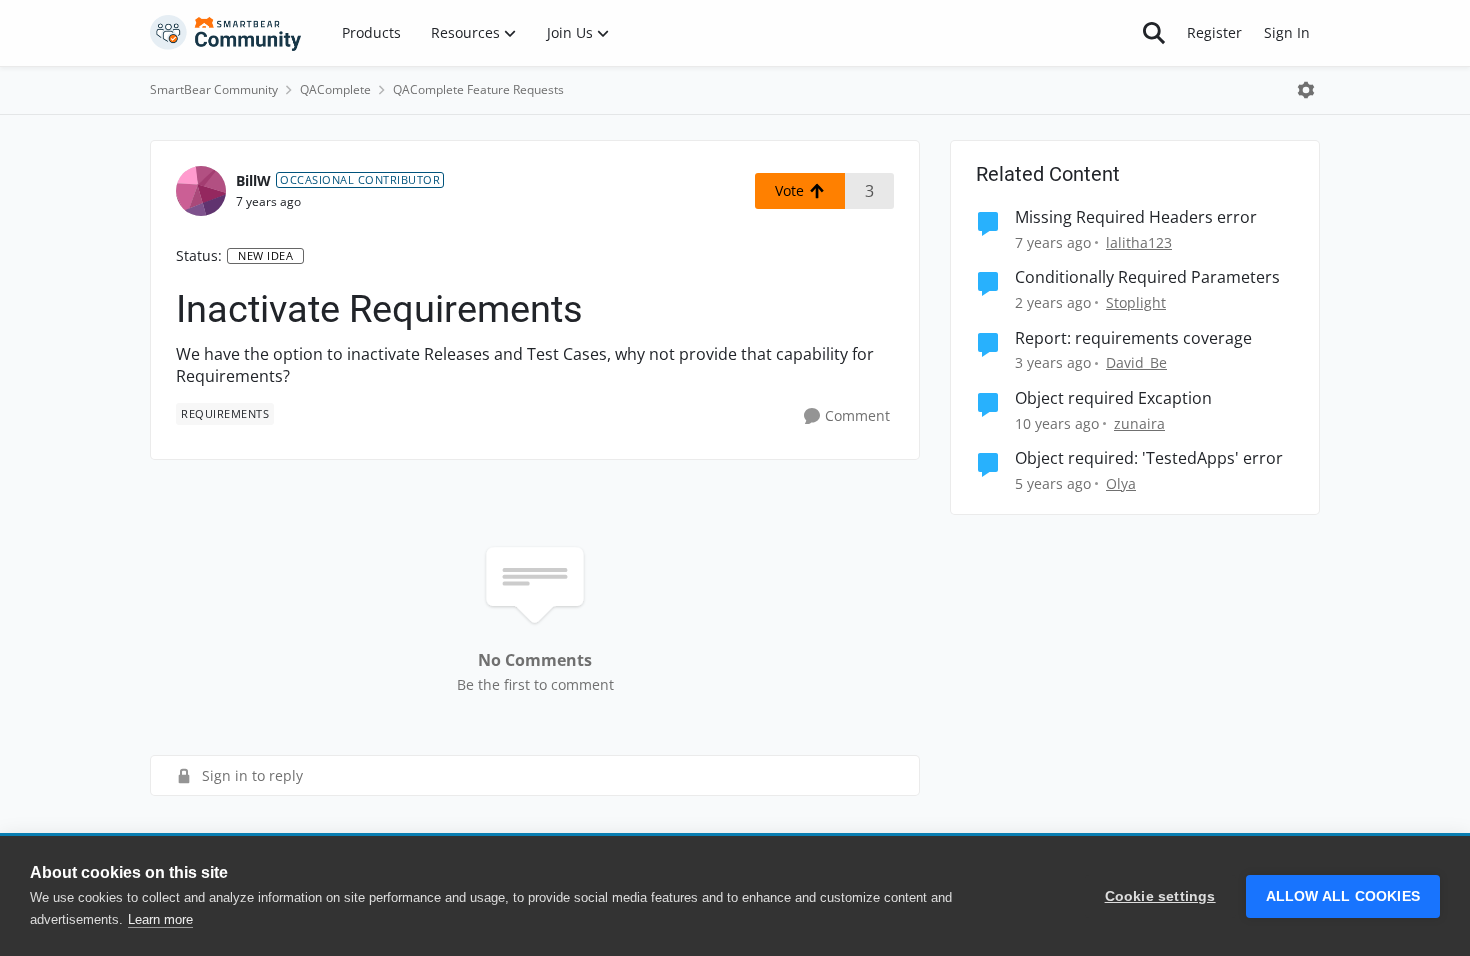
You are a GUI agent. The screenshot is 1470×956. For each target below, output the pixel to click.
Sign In (1287, 32)
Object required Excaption (1113, 398)
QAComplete (335, 89)
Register (1214, 32)
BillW (253, 180)
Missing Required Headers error (1136, 217)
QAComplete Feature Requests (478, 89)
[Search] (1154, 33)
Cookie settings (1160, 896)
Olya (1121, 483)
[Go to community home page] (226, 33)
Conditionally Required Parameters (1147, 277)
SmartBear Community (214, 89)
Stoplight (1136, 302)
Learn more (160, 919)
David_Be (1136, 362)
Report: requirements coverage (1133, 338)
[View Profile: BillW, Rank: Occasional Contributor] (201, 191)
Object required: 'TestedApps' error (1149, 458)
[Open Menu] (1306, 90)
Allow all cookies (1343, 896)
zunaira (1139, 423)
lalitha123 (1139, 242)
